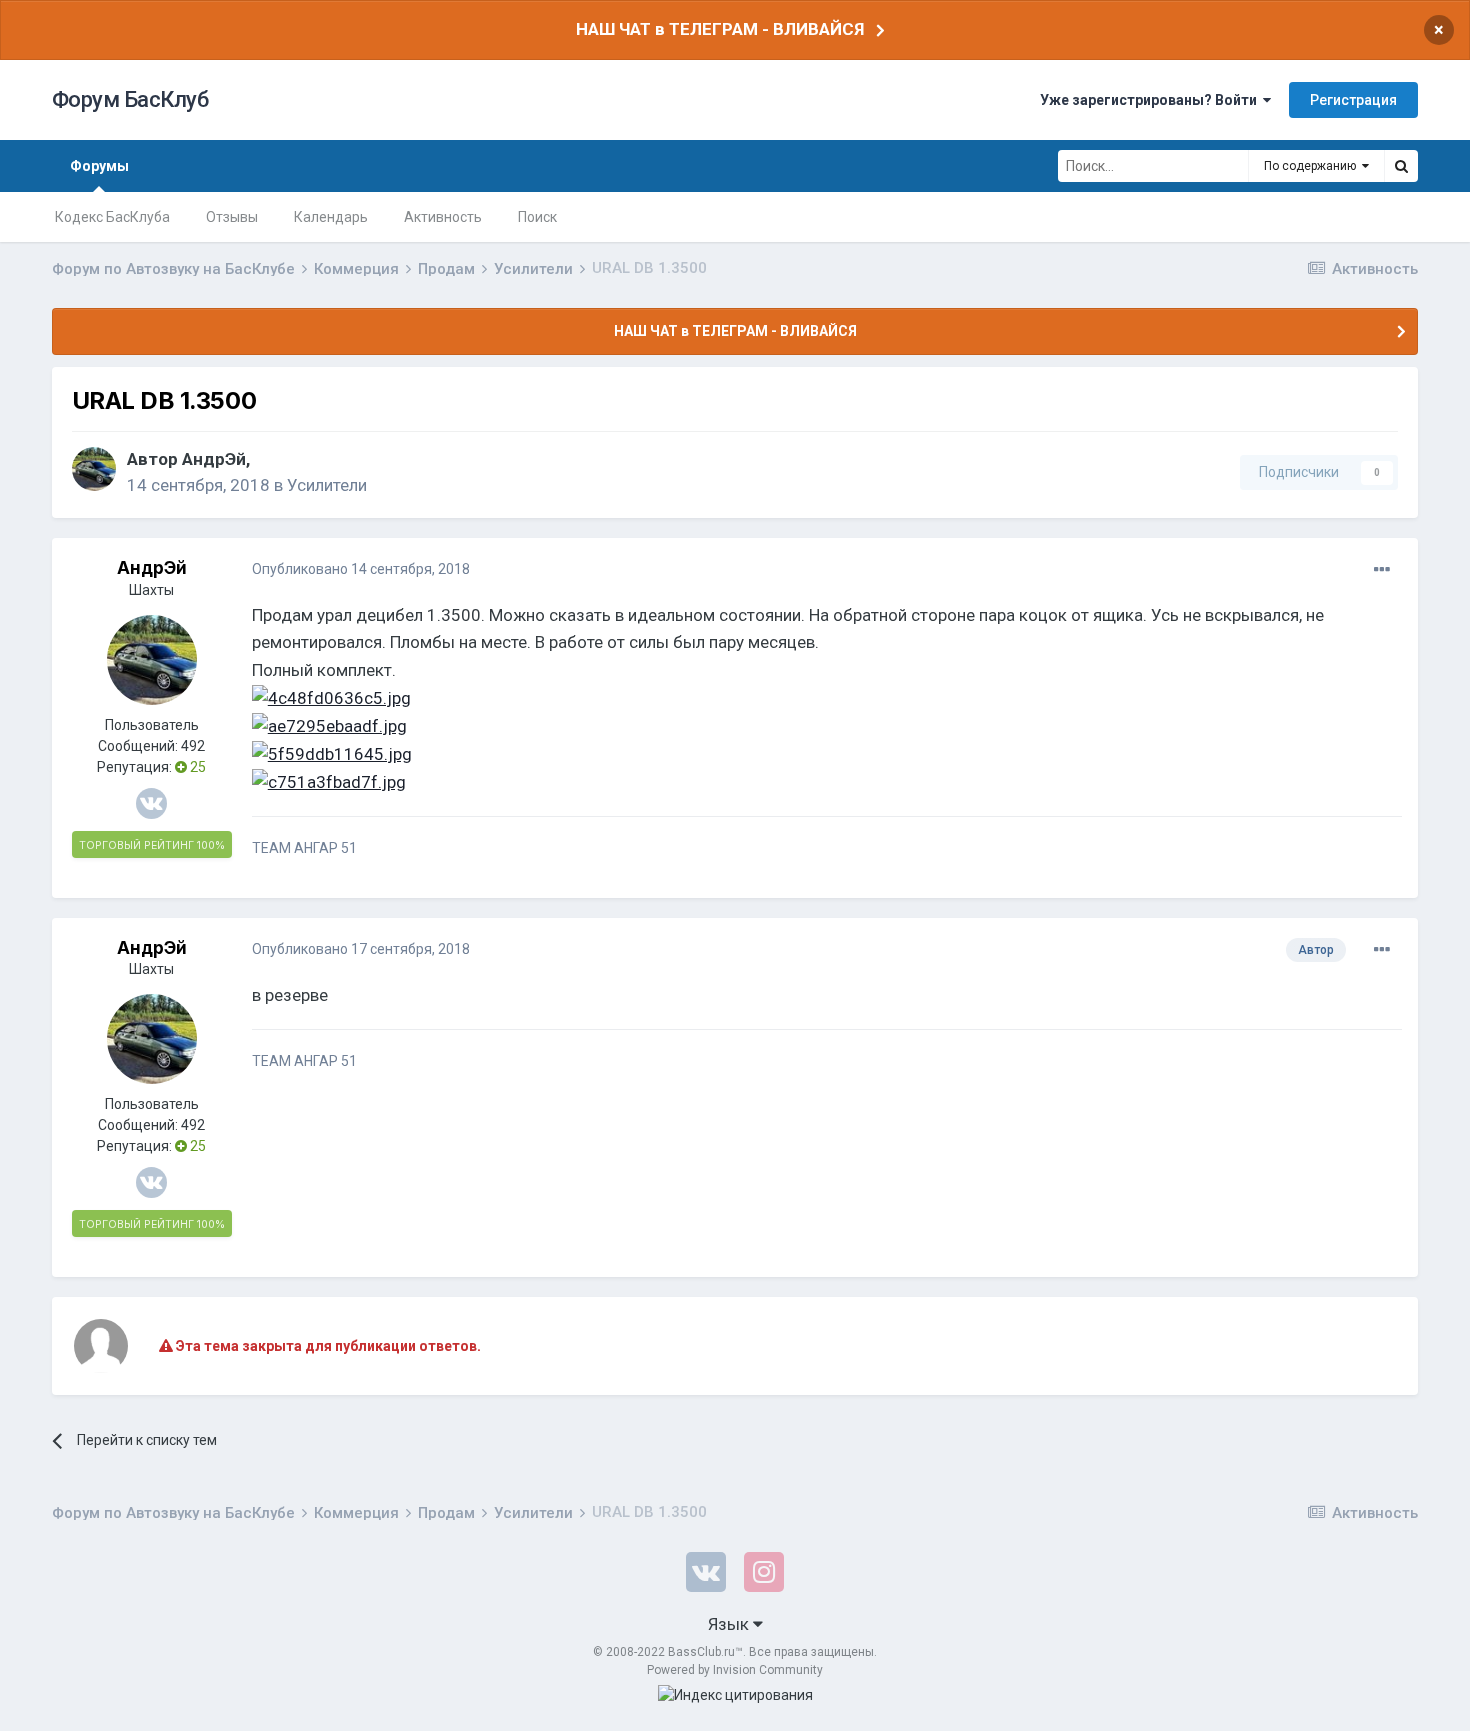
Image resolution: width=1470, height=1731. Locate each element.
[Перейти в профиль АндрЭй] (94, 469)
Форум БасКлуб (130, 99)
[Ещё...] (1382, 570)
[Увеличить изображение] (331, 697)
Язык (730, 1624)
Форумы (99, 166)
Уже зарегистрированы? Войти (1151, 100)
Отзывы (232, 217)
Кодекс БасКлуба (112, 217)
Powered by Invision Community (735, 1670)
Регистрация (1353, 100)
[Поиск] (1401, 166)
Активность (443, 217)
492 (193, 746)
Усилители (327, 485)
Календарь (331, 217)
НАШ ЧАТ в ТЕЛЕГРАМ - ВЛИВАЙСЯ (720, 29)
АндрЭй (214, 459)
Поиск (537, 217)
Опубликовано (361, 569)
